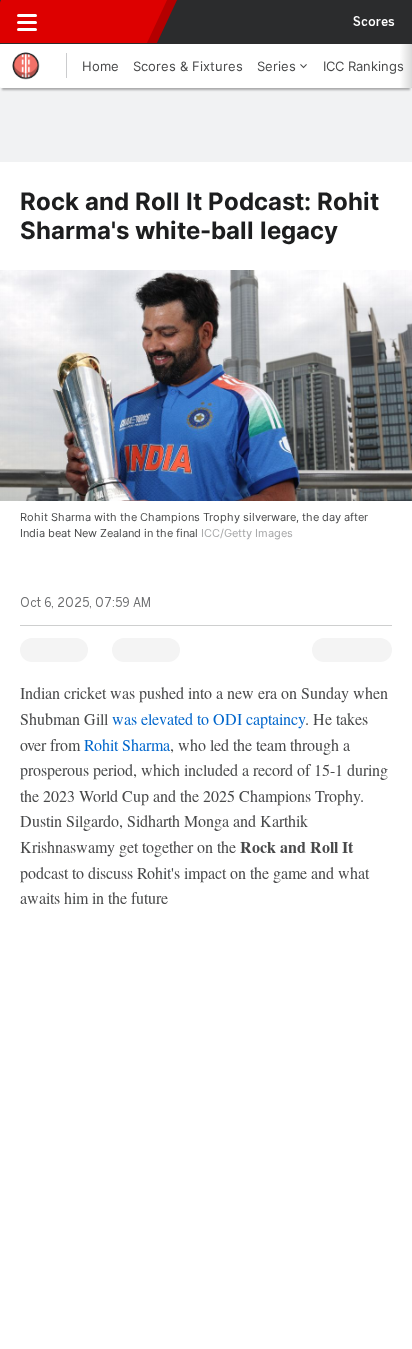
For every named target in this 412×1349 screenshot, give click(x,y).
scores (374, 22)
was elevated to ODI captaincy (208, 718)
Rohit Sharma (127, 744)
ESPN (107, 22)
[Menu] (27, 22)
